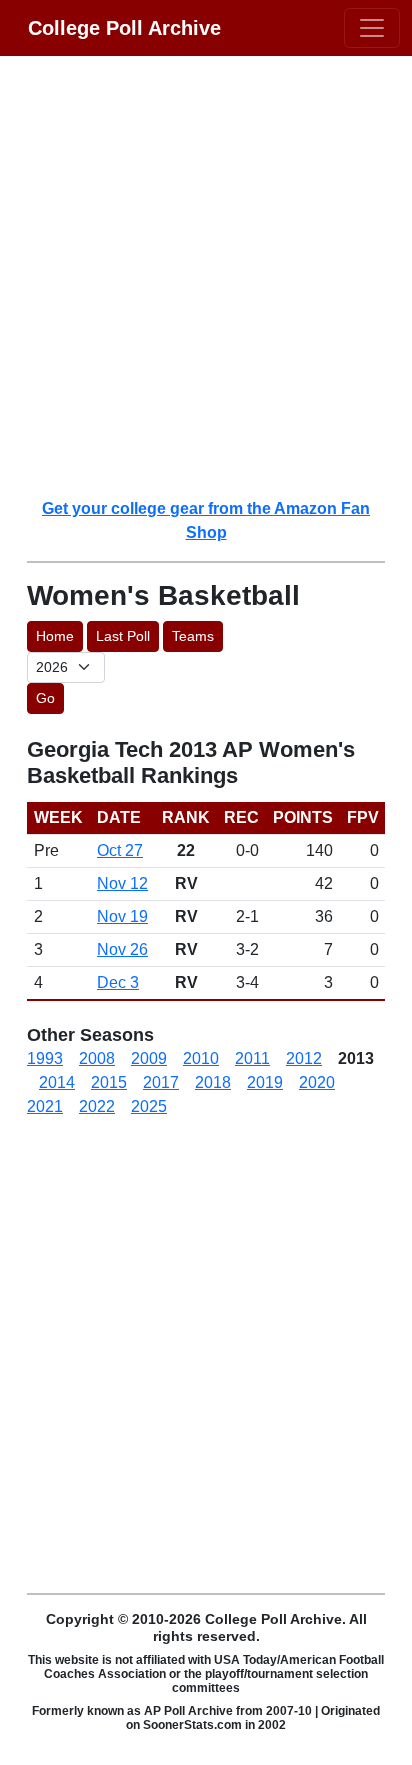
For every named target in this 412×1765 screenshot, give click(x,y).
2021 (45, 1106)
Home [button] (55, 636)
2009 (149, 1058)
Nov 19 (122, 916)
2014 (57, 1082)
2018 (213, 1082)
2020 (317, 1082)
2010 (201, 1058)
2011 (252, 1058)
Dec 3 (118, 982)
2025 (149, 1106)
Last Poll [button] (123, 636)
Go (45, 698)
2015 (109, 1082)
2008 (97, 1058)
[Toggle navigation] (372, 28)
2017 (161, 1082)
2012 (304, 1058)
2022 (97, 1106)
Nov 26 (122, 949)
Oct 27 (120, 850)
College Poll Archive (124, 28)
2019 (265, 1082)
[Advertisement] (206, 276)
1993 (45, 1058)
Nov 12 (122, 883)
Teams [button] (193, 636)
